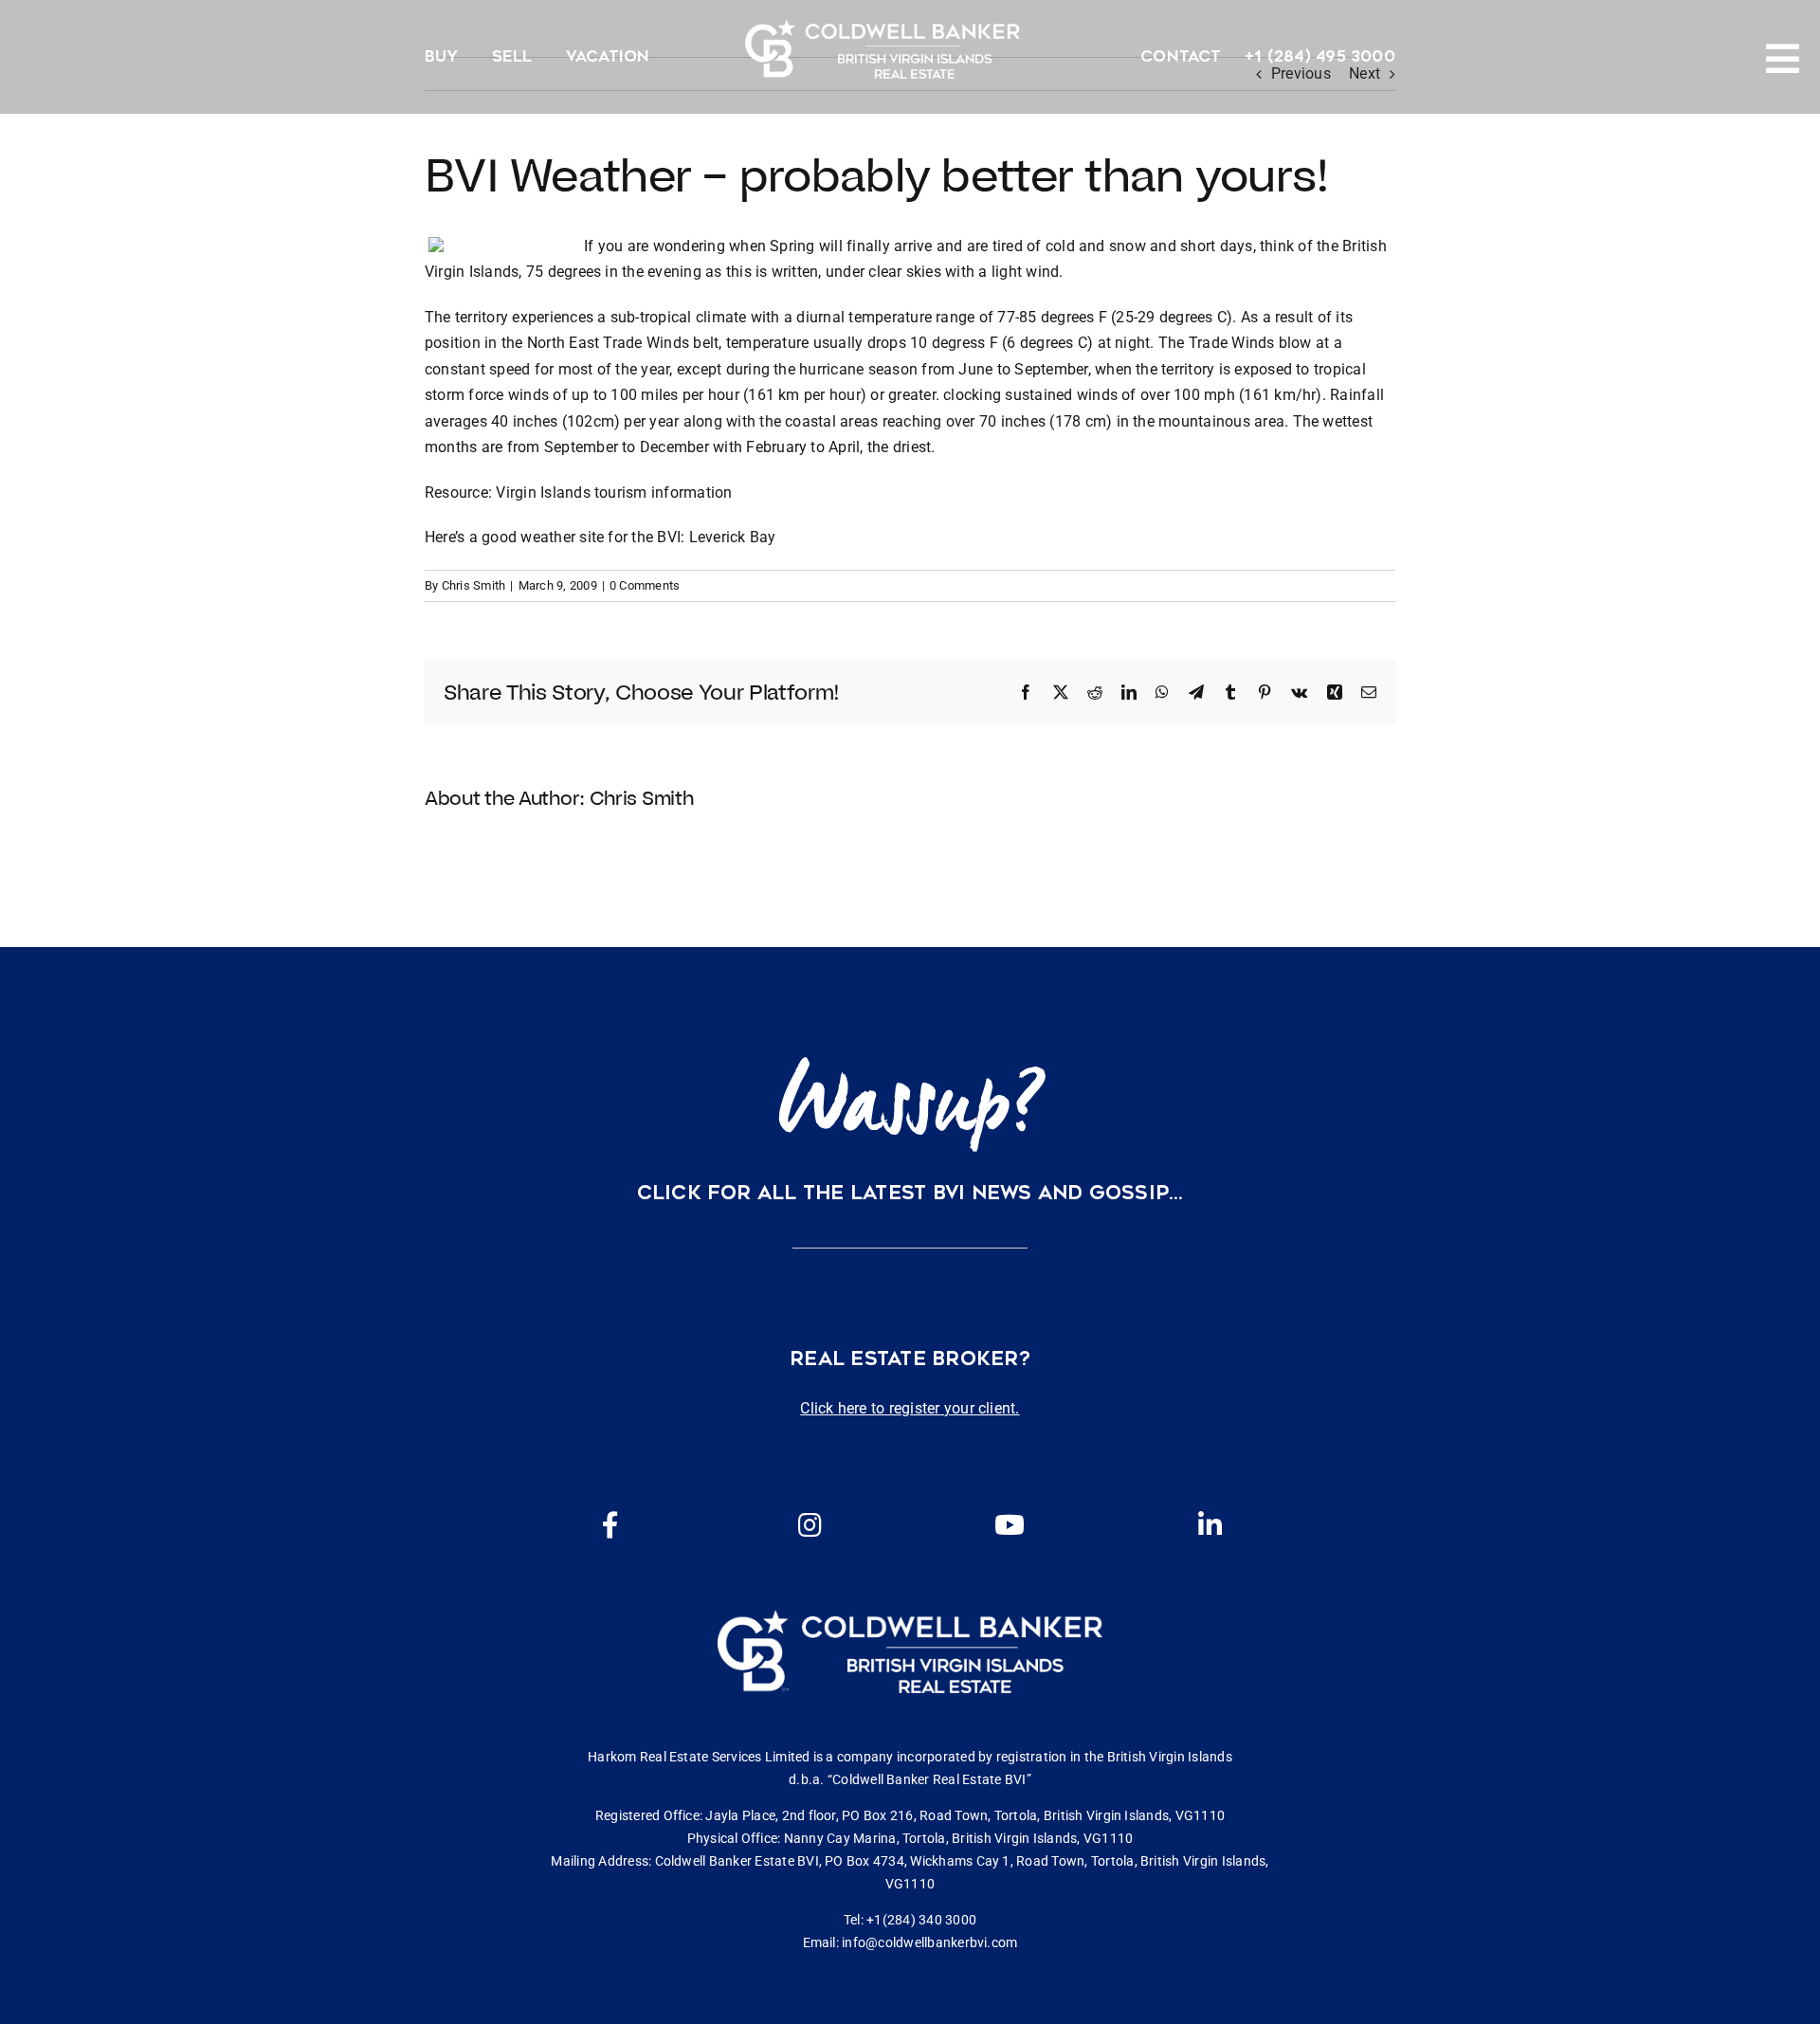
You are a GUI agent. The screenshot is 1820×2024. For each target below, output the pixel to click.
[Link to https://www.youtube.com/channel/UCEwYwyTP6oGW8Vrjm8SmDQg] (1010, 1525)
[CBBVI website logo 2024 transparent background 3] (883, 49)
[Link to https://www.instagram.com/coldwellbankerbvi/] (810, 1525)
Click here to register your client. (910, 1408)
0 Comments (645, 585)
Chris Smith (474, 585)
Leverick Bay (733, 537)
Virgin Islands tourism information (614, 492)
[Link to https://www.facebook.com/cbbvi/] (610, 1525)
